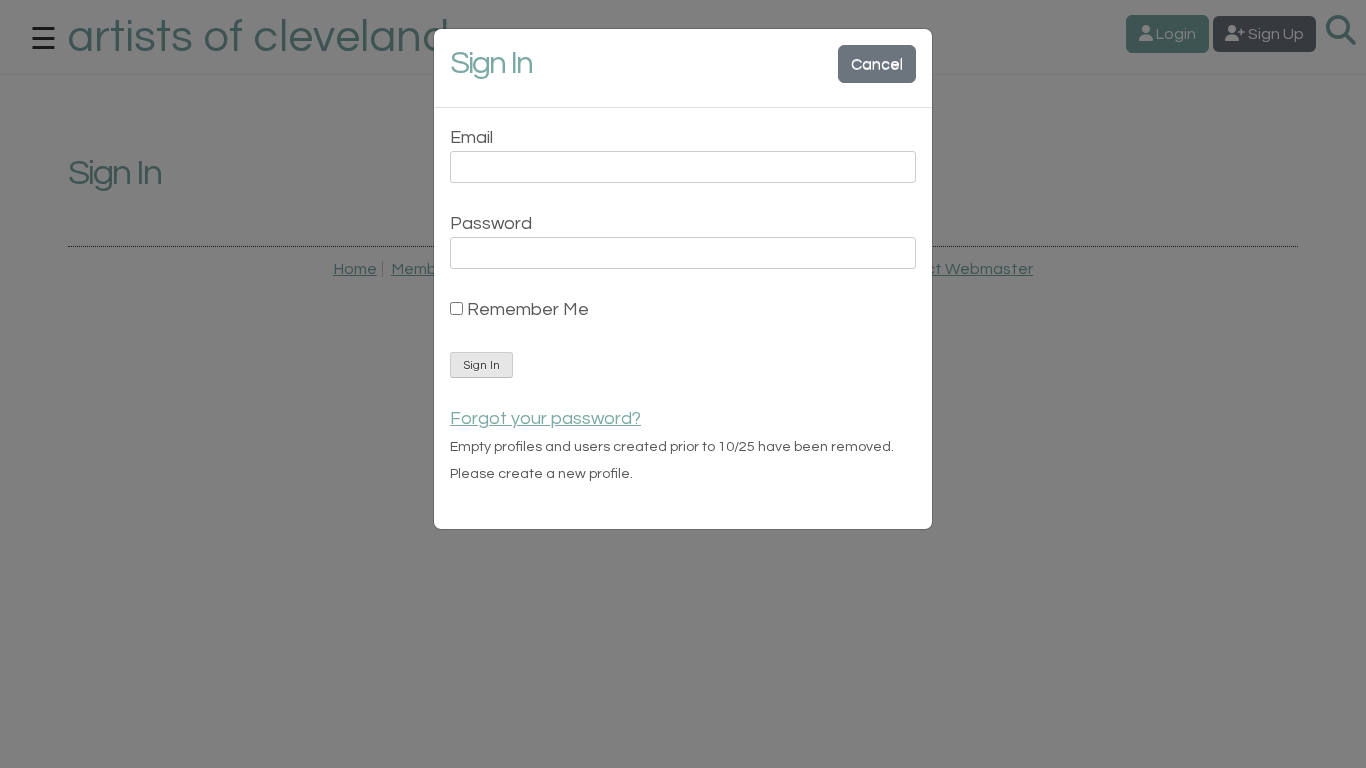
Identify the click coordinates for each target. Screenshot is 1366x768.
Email (471, 137)
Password (491, 223)
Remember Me (526, 309)
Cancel (877, 64)
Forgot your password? (545, 418)
